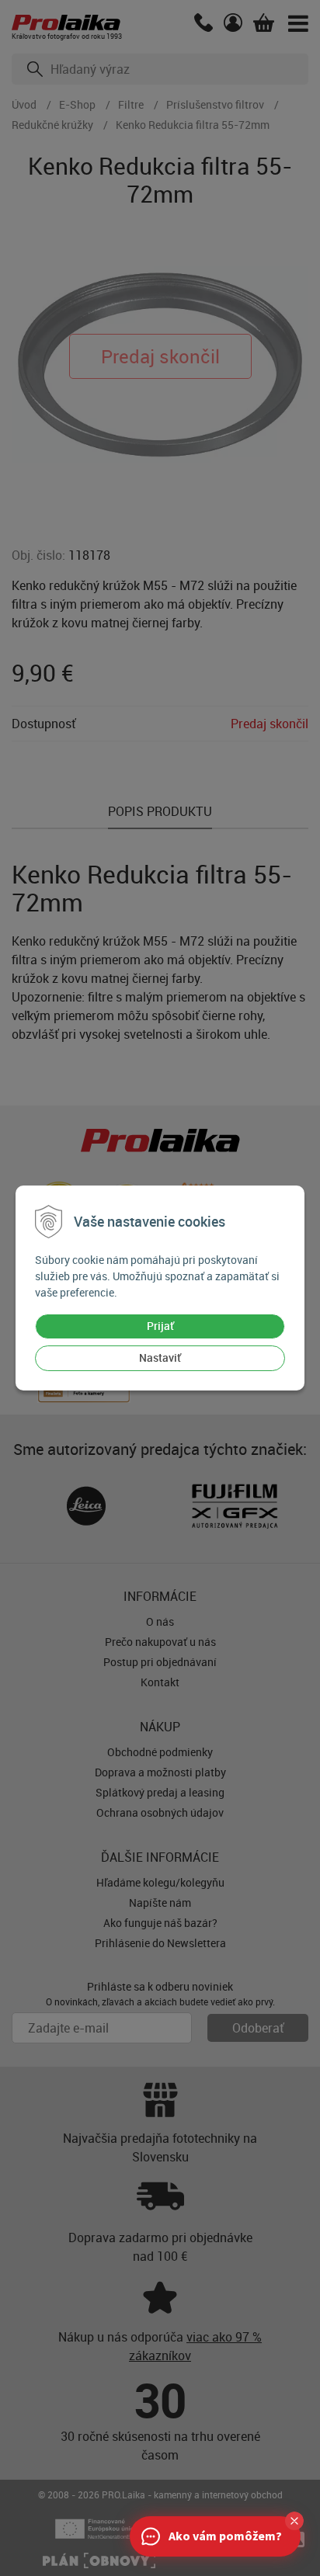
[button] (294, 2521)
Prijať (160, 1326)
